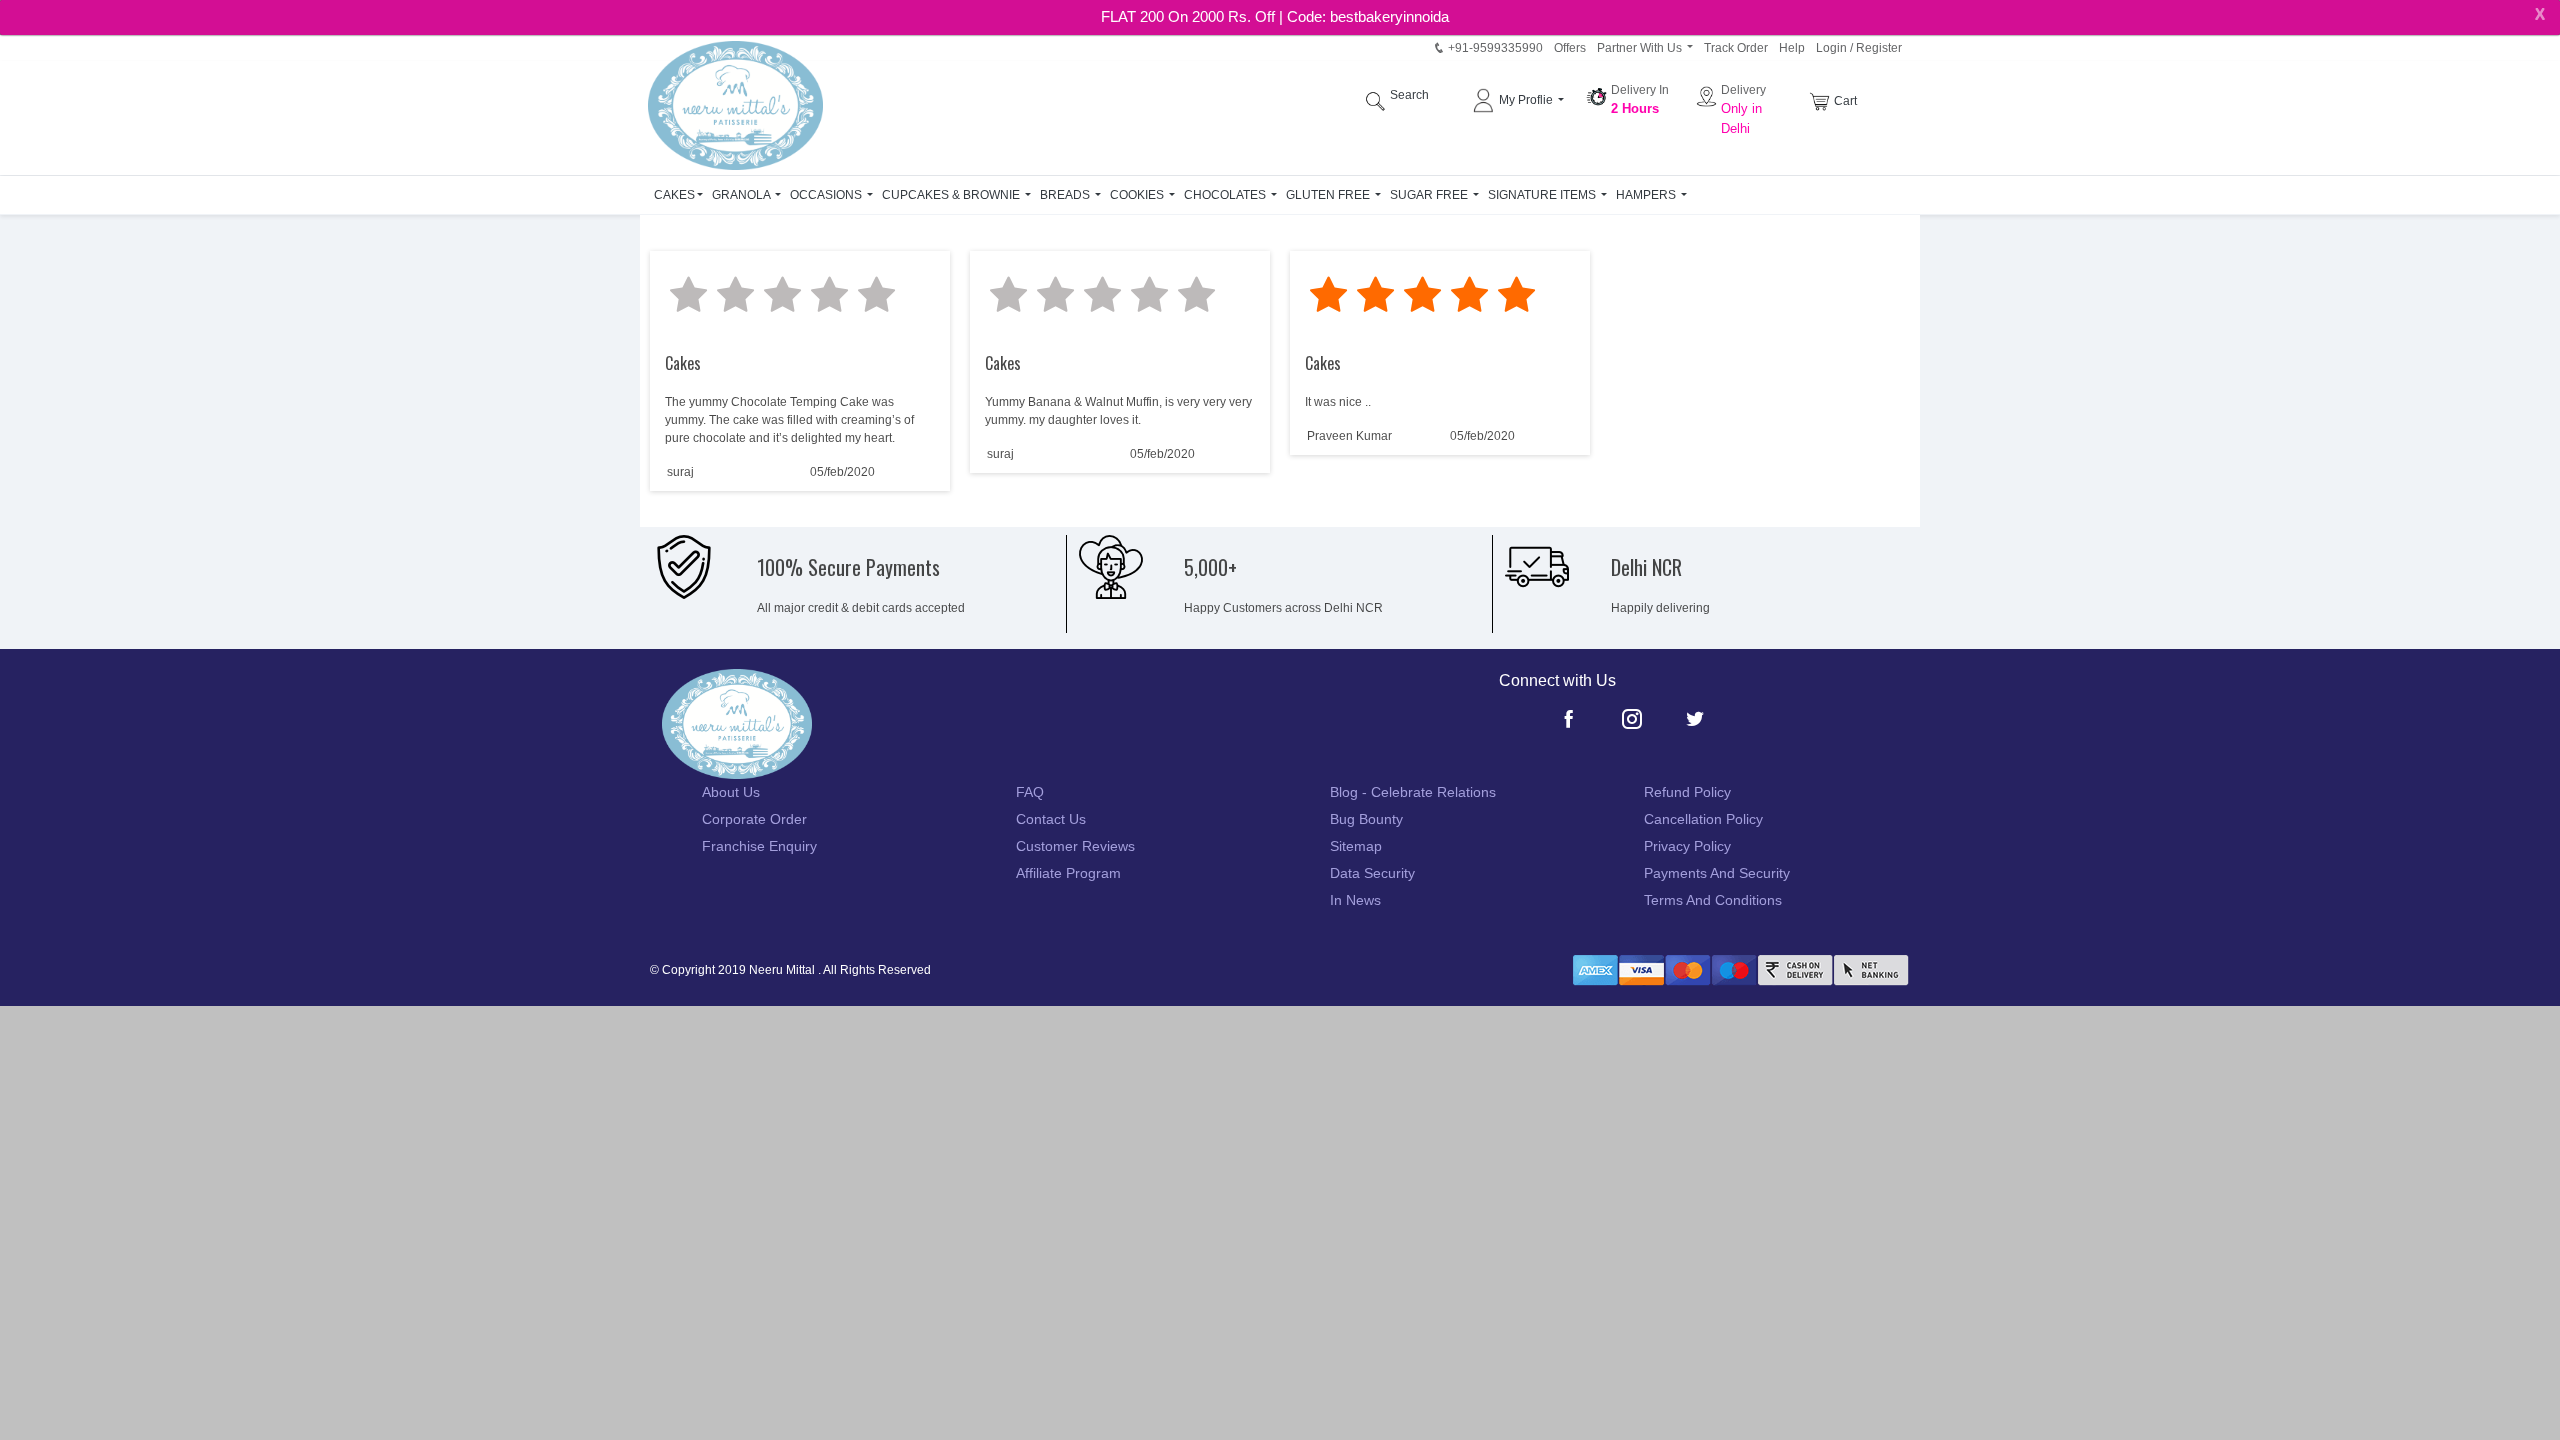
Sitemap (1356, 846)
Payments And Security (1717, 873)
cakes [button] (674, 195)
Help (1792, 48)
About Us (731, 792)
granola (742, 195)
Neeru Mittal (782, 970)
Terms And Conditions (1713, 900)
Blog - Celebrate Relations (1413, 792)
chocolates (1226, 195)
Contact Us (1051, 819)
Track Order (1736, 48)
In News (1355, 900)
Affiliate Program (1068, 873)
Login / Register (1859, 48)
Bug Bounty (1366, 819)
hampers (1647, 195)
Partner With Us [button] (1641, 48)
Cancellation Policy (1703, 819)
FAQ (1030, 792)
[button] (1521, 100)
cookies (1138, 195)
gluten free (1329, 195)
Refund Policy (1687, 792)
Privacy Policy (1687, 846)
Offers (1570, 48)
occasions (827, 195)
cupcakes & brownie (952, 195)
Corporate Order (754, 819)
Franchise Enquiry (759, 846)
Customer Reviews (1075, 846)
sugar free (1430, 195)
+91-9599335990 (1494, 48)
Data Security (1372, 873)
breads (1066, 195)
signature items (1543, 195)
